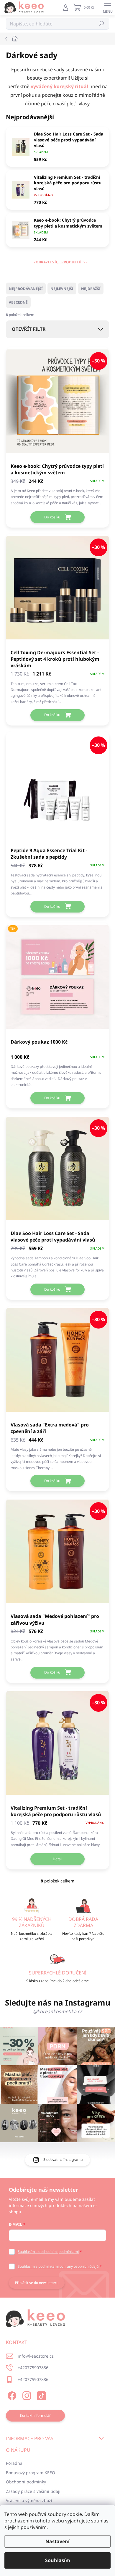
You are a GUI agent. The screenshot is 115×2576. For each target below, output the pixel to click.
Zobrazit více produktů (57, 262)
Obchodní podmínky (26, 2482)
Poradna (14, 2463)
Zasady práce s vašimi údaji (33, 2491)
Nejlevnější (62, 289)
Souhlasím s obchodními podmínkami (48, 2252)
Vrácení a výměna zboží (29, 2500)
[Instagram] (26, 2395)
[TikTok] (41, 2395)
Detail (58, 1859)
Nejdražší (91, 289)
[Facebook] (11, 2395)
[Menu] (108, 7)
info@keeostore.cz (36, 2356)
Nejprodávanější (26, 289)
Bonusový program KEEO (31, 2473)
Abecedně (18, 302)
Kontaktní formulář (35, 2415)
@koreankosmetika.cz (58, 2011)
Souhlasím (58, 2560)
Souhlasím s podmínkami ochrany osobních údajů (58, 2266)
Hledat (102, 24)
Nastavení (57, 2541)
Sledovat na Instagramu (63, 2160)
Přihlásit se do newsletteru (37, 2283)
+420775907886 (33, 2368)
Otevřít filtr (29, 329)
